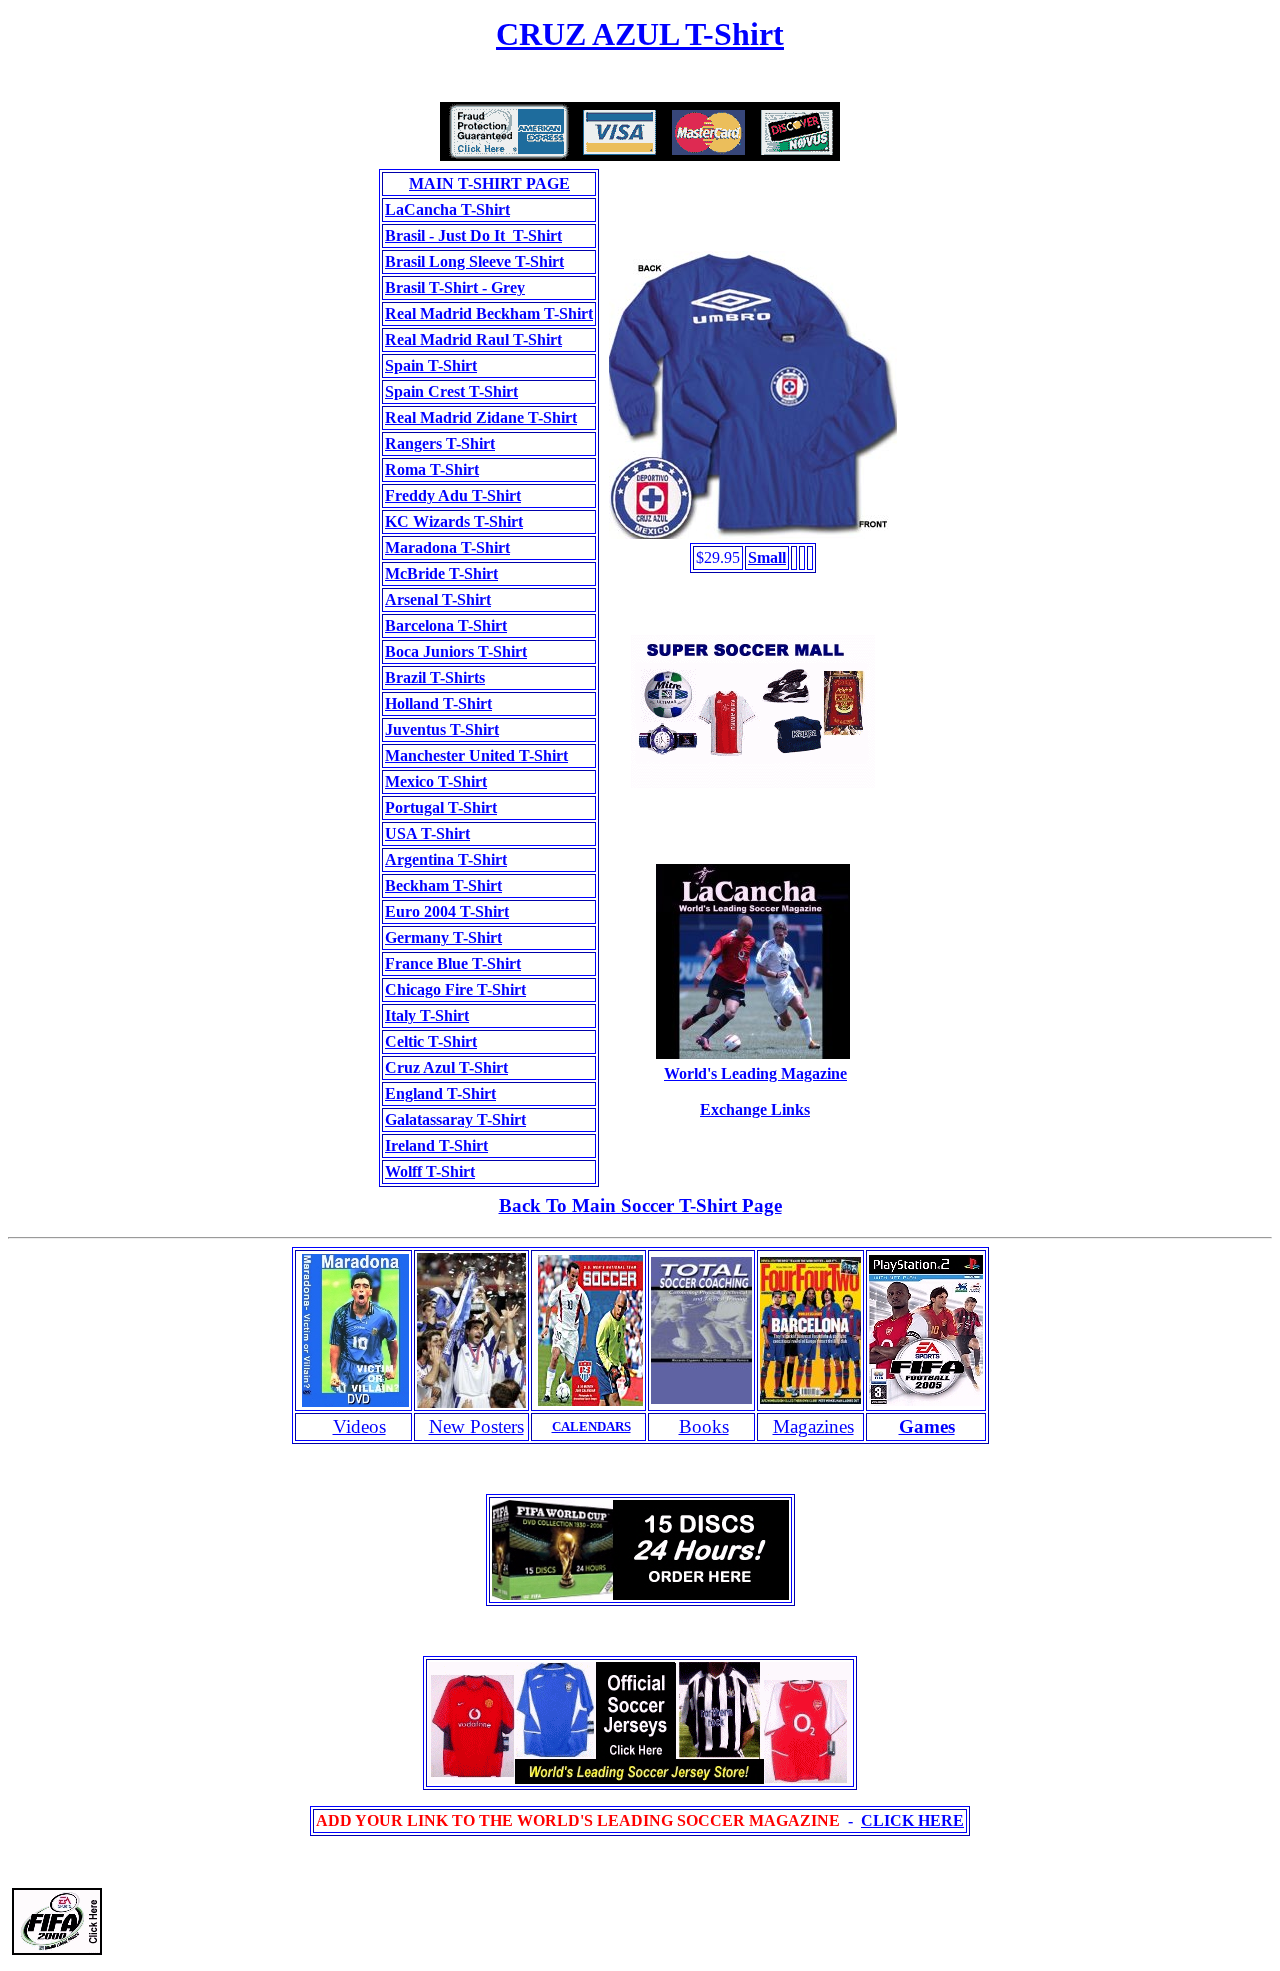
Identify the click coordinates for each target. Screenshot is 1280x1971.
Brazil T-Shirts (435, 677)
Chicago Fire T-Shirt (455, 989)
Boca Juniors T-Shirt (456, 651)
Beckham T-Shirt (443, 885)
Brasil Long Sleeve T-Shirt (474, 261)
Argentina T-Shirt (446, 859)
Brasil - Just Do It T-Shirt (473, 235)
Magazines (813, 1426)
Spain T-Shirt (431, 365)
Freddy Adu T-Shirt (453, 495)
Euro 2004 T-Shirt (447, 911)
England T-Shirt (440, 1093)
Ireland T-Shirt (436, 1145)
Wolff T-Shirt (430, 1171)
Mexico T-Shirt (436, 781)
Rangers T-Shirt (440, 443)
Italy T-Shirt (427, 1015)
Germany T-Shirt (443, 937)
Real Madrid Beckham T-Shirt (489, 313)
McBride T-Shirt (441, 573)
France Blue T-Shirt (453, 963)
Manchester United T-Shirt (476, 755)
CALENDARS (591, 1426)
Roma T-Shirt (432, 469)
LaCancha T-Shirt (447, 209)
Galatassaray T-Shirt (455, 1119)
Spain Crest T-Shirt (451, 391)
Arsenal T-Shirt (438, 599)
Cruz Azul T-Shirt (446, 1067)
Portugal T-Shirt (441, 807)
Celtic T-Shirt (431, 1041)
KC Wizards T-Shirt (454, 521)
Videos (359, 1426)
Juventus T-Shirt (442, 729)
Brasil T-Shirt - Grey (455, 287)
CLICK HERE (912, 1820)
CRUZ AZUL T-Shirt (640, 34)
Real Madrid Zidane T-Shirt (481, 417)
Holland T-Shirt (438, 703)
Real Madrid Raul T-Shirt (473, 339)
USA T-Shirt (427, 833)
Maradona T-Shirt (447, 547)
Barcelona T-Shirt (446, 625)
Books (704, 1426)
